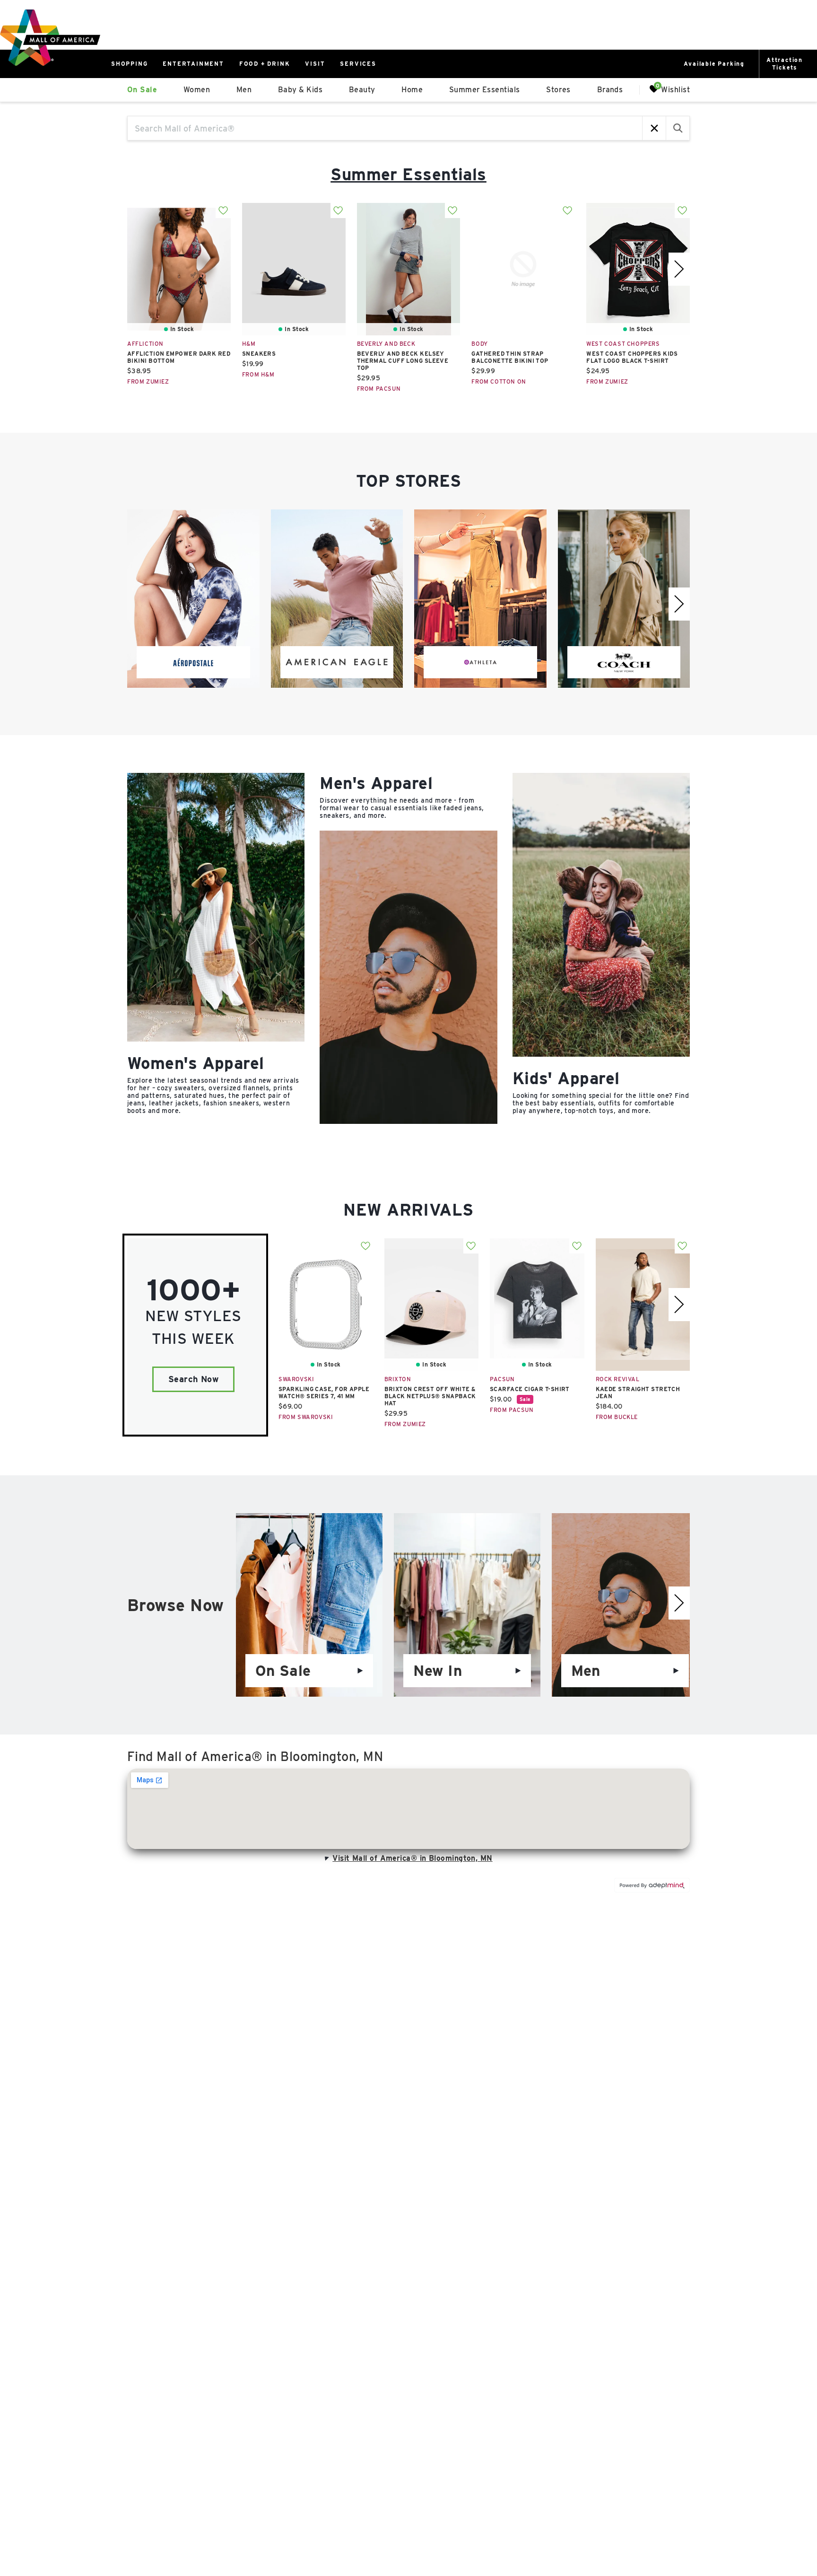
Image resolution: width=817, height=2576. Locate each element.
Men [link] (244, 90)
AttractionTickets (785, 64)
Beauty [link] (362, 90)
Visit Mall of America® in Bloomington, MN (412, 1858)
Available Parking (714, 64)
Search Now (194, 1379)
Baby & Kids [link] (300, 90)
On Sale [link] (142, 90)
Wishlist (675, 89)
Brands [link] (610, 90)
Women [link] (197, 90)
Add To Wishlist (223, 210)
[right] (679, 269)
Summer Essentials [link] (485, 90)
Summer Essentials (408, 174)
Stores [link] (558, 90)
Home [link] (412, 90)
